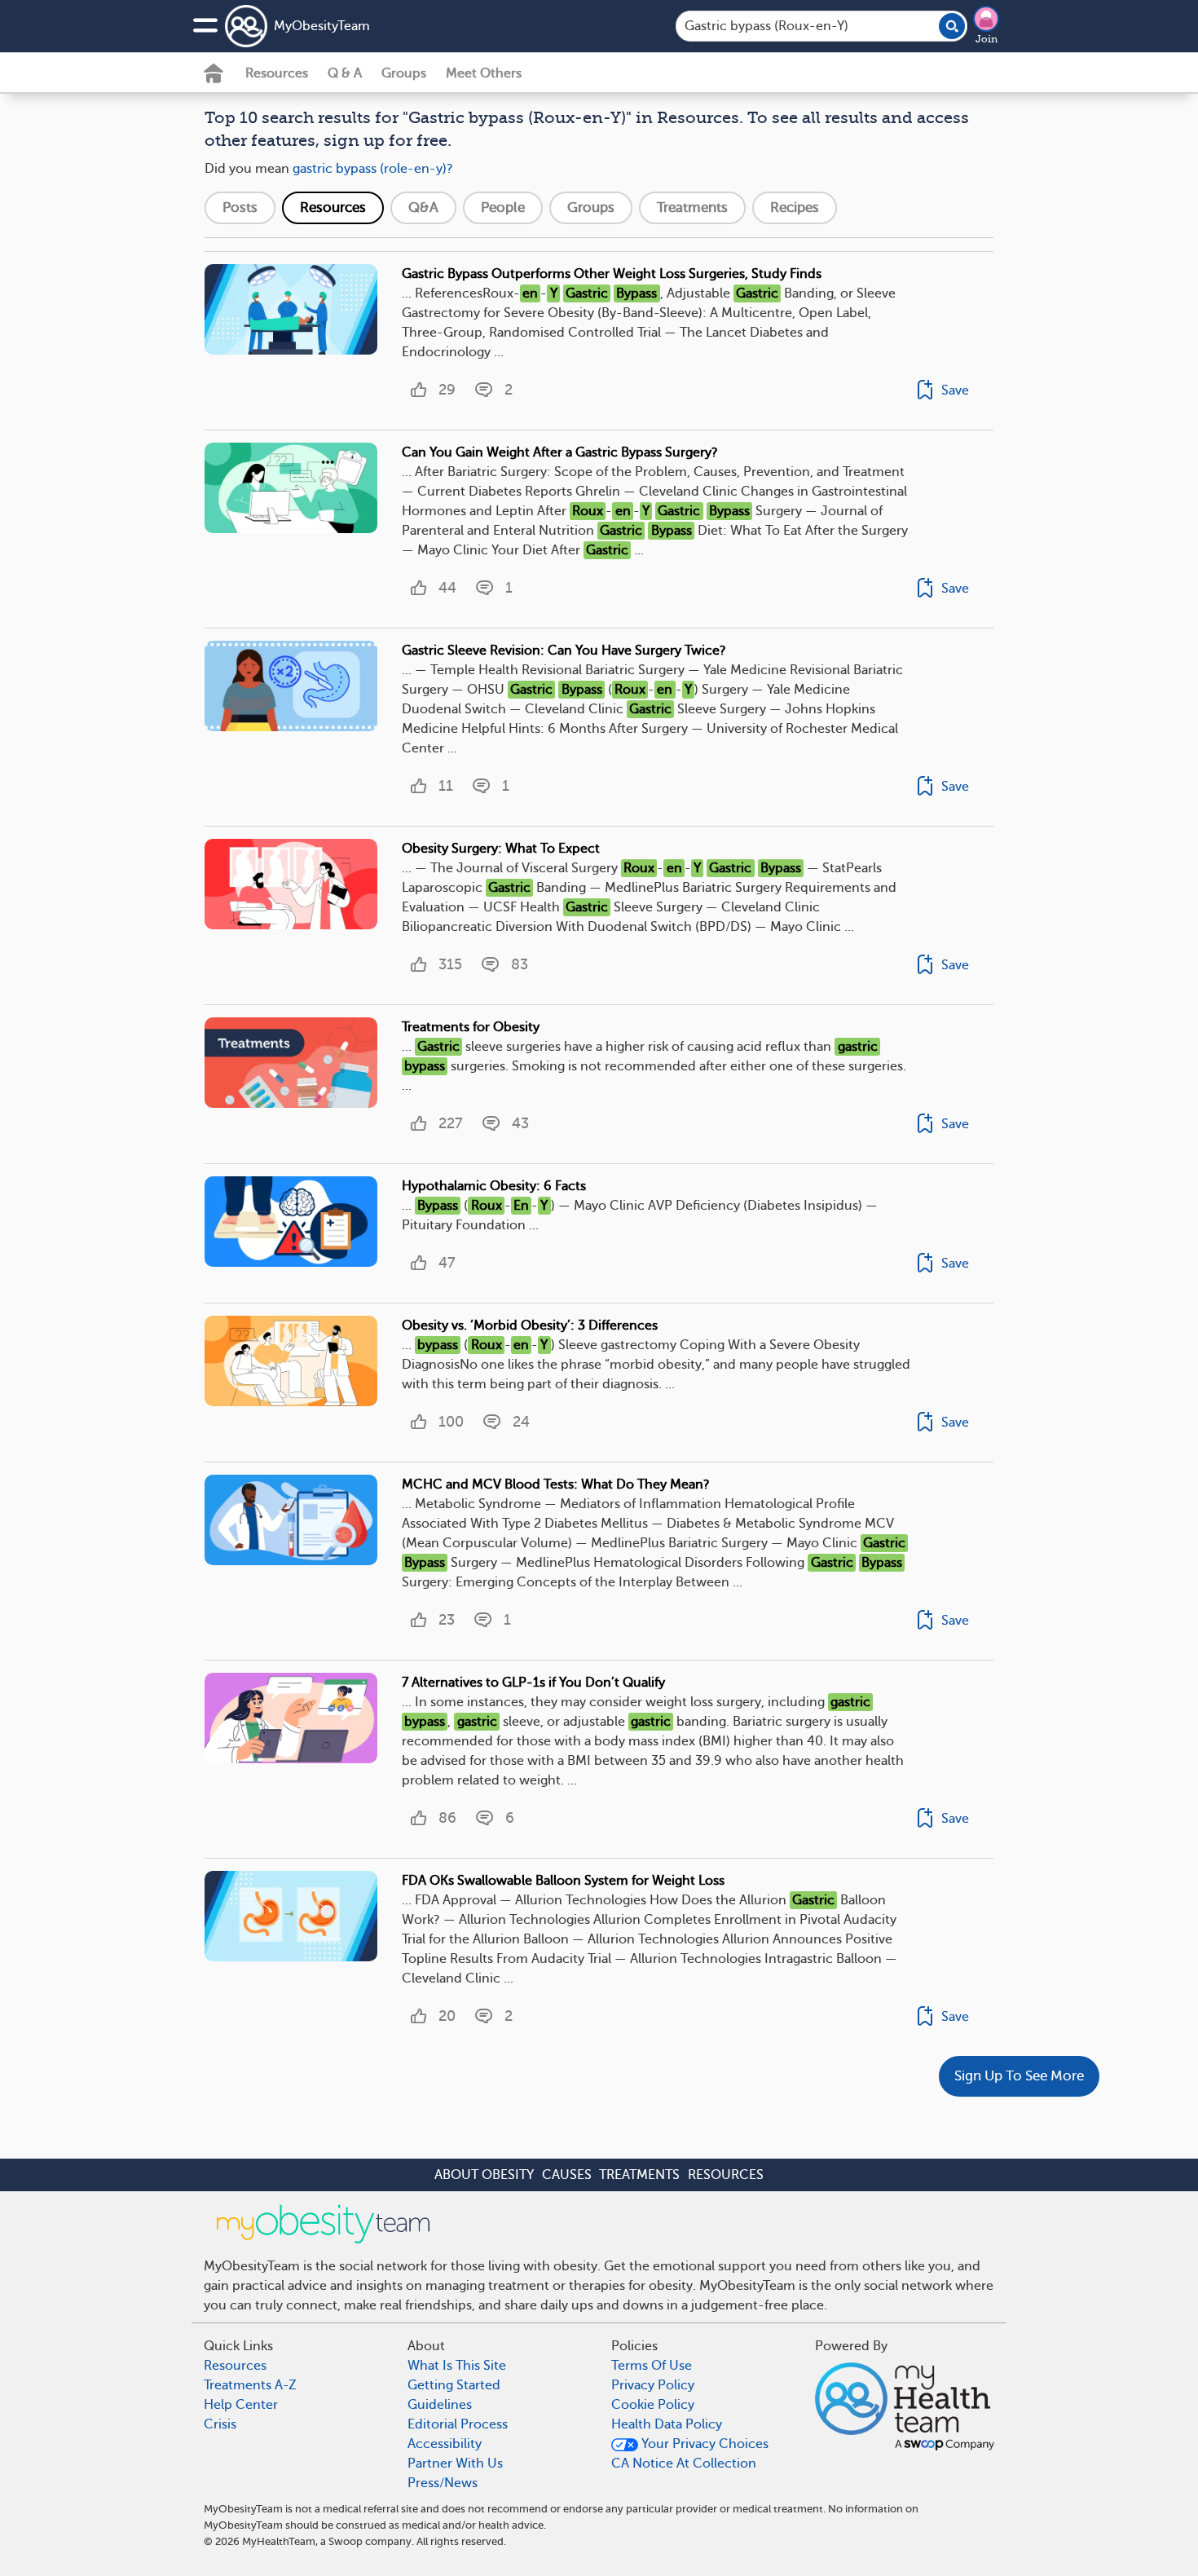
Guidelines (440, 2405)
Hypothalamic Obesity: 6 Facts (494, 1186)
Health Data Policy (667, 2424)
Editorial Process (458, 2424)
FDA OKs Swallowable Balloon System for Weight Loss (563, 1881)
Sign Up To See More (1019, 2076)
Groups (404, 73)
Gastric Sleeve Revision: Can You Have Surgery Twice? (564, 651)
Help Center (241, 2405)
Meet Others (484, 73)
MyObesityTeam (322, 26)
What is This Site (457, 2366)
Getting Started (454, 2385)
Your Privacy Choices (703, 2444)
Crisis (220, 2424)
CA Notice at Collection (684, 2464)
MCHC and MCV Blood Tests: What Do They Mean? (556, 1484)
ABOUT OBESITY (484, 2175)
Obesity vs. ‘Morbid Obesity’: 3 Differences (530, 1325)
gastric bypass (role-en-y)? (373, 169)
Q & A (345, 73)
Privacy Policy (653, 2385)
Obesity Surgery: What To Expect (501, 849)
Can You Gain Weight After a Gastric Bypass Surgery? (560, 452)
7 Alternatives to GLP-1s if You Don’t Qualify (533, 1683)
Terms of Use (652, 2366)
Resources (277, 73)
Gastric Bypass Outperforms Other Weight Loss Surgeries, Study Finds (612, 274)
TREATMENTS (639, 2175)
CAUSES (567, 2175)
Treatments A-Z (250, 2385)
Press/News (443, 2483)
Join (987, 39)
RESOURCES (726, 2175)
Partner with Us (455, 2464)
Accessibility (445, 2444)
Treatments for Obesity (471, 1027)
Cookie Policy (653, 2405)
